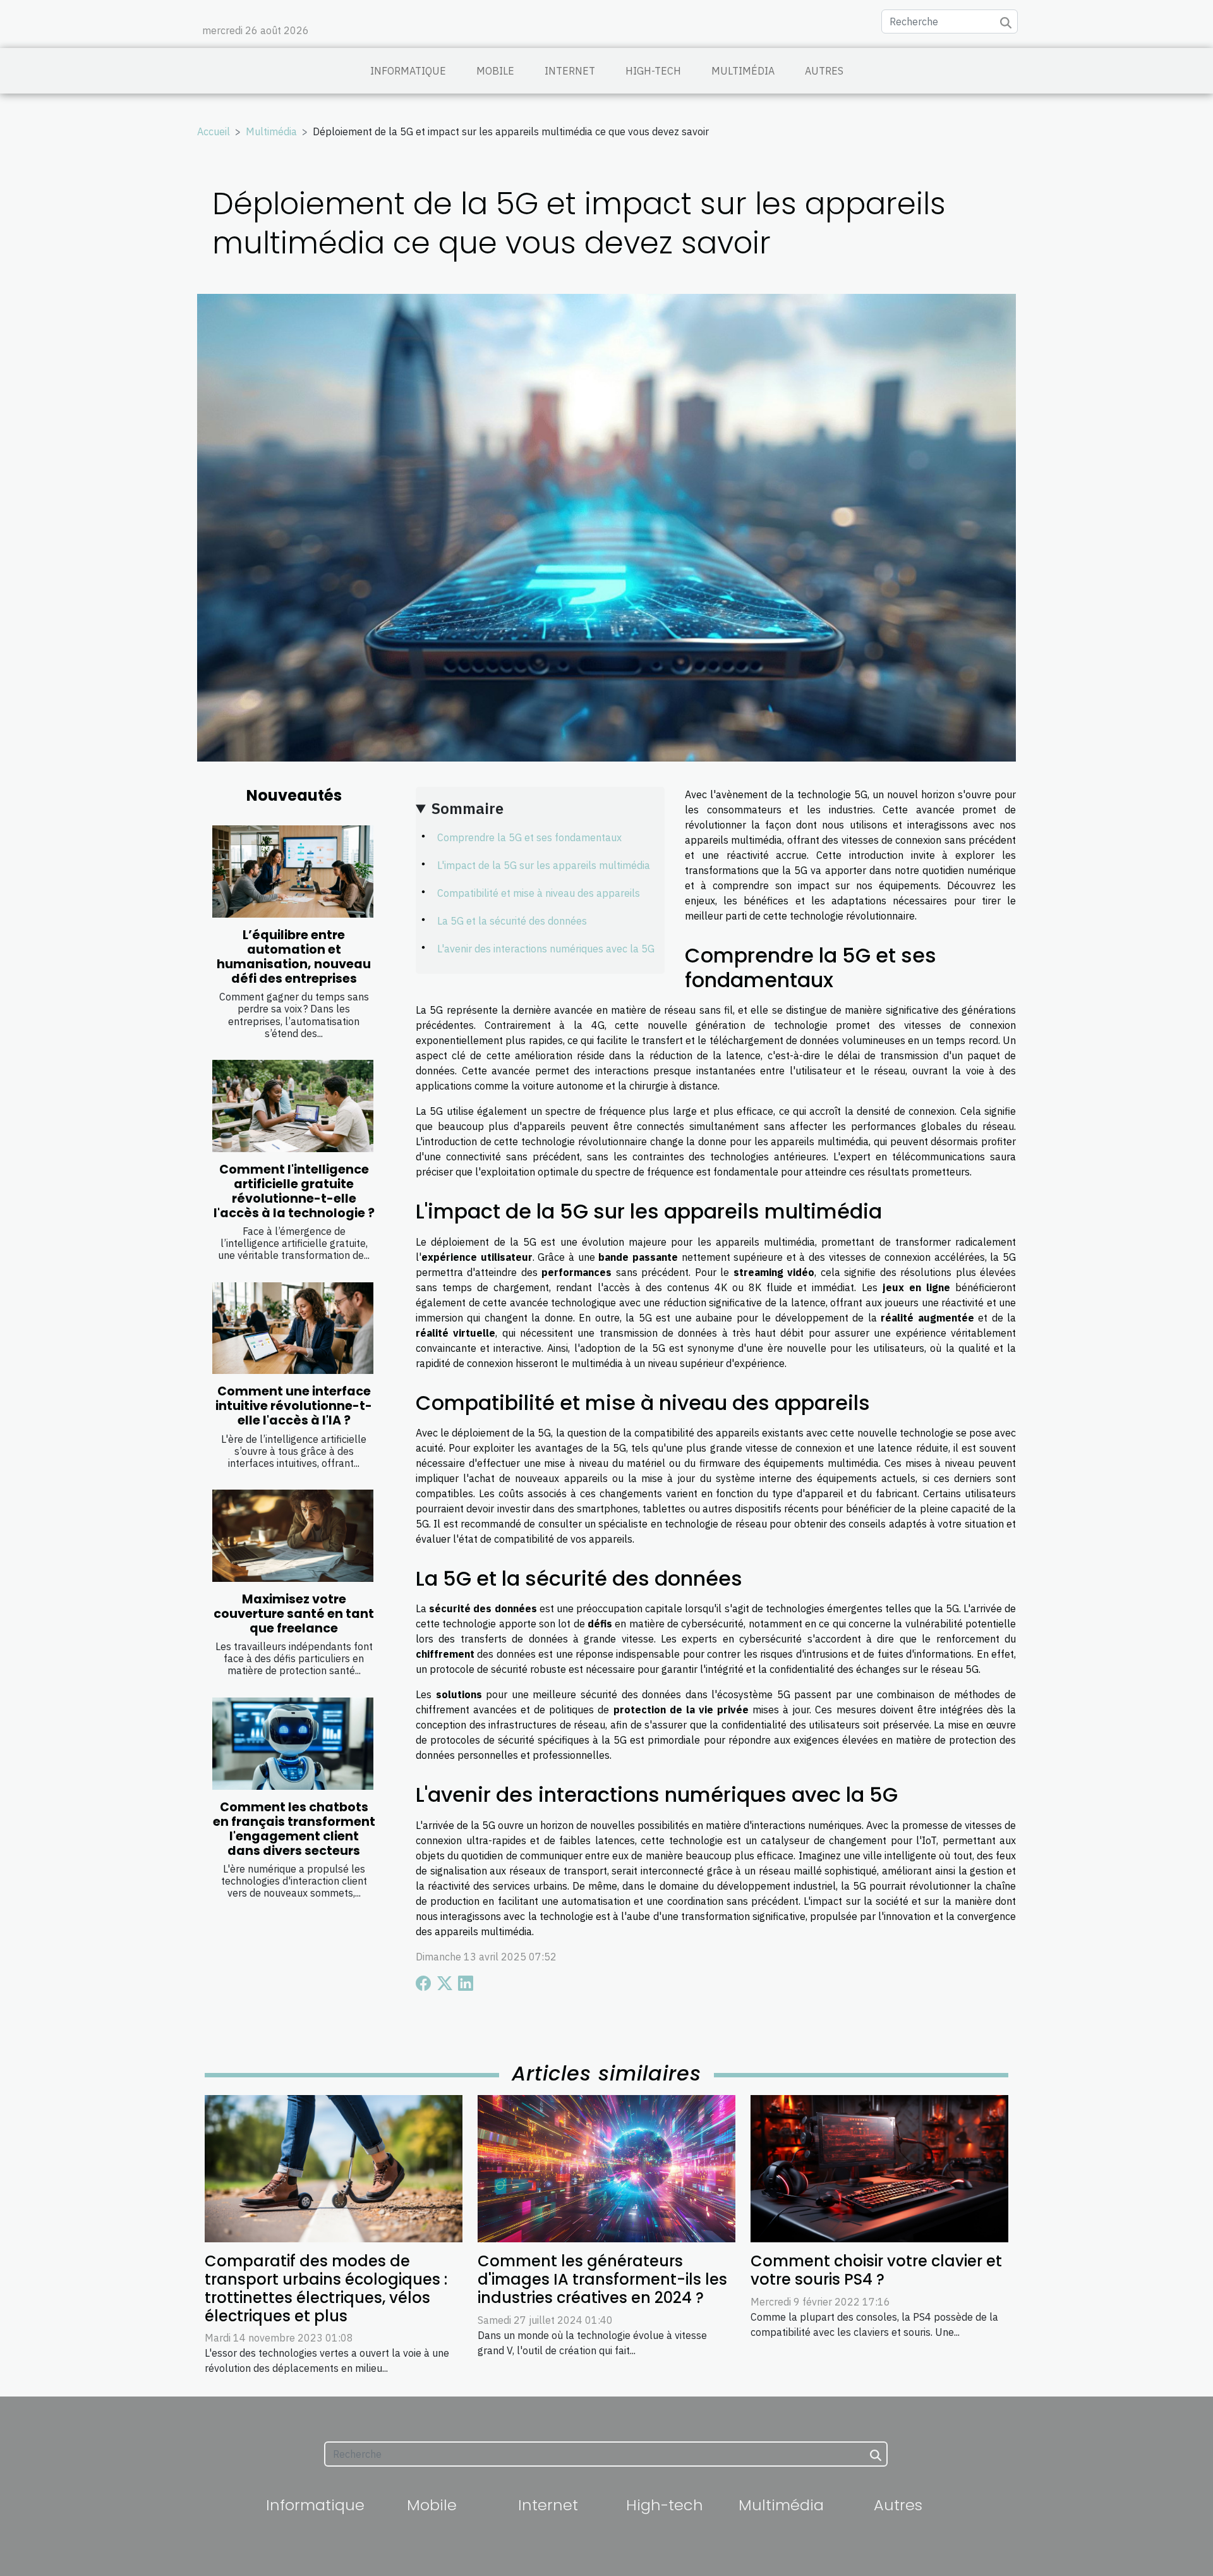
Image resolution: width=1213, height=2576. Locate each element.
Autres (824, 71)
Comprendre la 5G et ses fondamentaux (529, 837)
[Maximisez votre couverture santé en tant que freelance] (293, 1536)
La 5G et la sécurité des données (512, 921)
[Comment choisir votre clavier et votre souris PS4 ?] (879, 2168)
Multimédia (743, 71)
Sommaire (468, 808)
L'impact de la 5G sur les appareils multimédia (544, 865)
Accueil (214, 131)
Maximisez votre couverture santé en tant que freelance (294, 1614)
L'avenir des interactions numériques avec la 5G (546, 949)
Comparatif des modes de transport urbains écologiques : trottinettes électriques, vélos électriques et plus (326, 2288)
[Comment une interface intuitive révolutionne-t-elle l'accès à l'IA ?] (293, 1328)
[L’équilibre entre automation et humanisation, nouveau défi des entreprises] (293, 872)
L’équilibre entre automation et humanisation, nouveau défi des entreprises (294, 957)
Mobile (495, 71)
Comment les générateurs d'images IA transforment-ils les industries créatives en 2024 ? (602, 2279)
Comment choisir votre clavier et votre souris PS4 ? (876, 2270)
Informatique (408, 71)
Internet (570, 71)
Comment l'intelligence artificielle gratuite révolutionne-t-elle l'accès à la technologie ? (294, 1191)
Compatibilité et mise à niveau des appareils (539, 893)
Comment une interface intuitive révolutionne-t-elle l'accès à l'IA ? (294, 1406)
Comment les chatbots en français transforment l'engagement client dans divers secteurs (294, 1829)
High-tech (653, 71)
